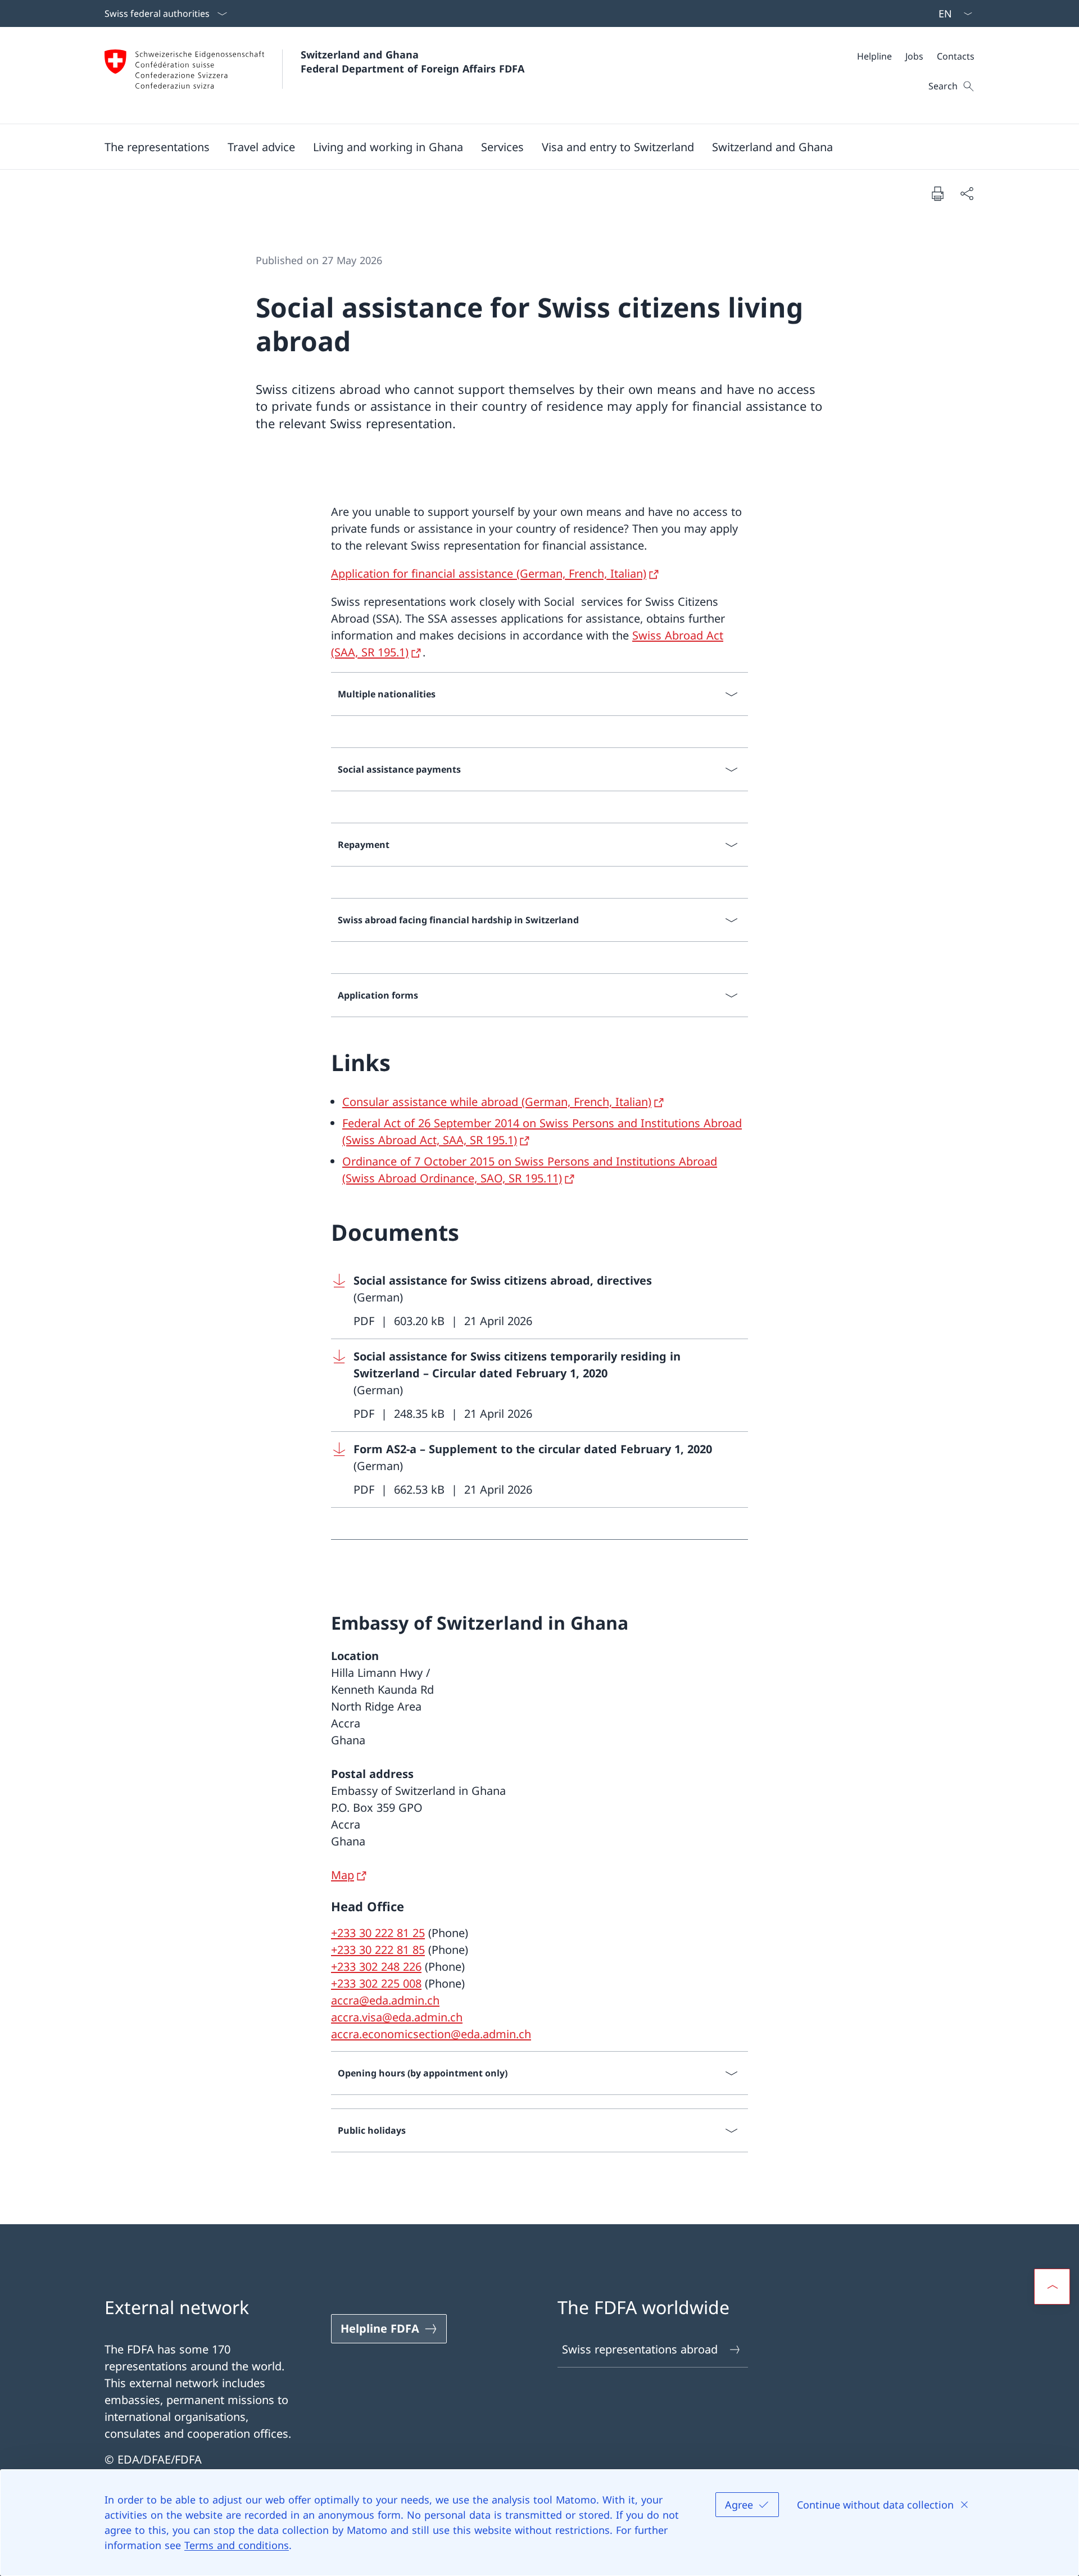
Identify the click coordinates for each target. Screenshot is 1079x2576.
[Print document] (937, 193)
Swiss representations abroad (640, 2349)
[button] (157, 147)
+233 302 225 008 (376, 1983)
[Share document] (967, 193)
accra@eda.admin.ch (385, 2000)
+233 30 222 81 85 (378, 1950)
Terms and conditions (237, 2545)
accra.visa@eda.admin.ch (397, 2017)
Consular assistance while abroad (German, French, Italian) (497, 1102)
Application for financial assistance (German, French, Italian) (489, 573)
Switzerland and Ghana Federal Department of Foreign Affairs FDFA (412, 62)
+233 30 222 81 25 (378, 1933)
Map (343, 1875)
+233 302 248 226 (376, 1967)
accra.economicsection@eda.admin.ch (431, 2034)
